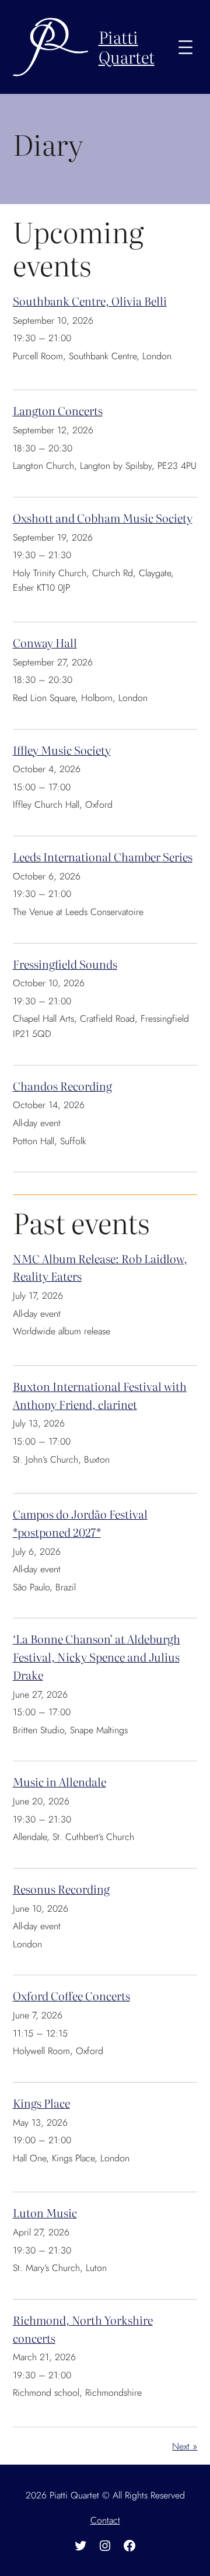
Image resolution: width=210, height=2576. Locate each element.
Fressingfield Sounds (65, 964)
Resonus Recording (61, 1889)
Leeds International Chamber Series (103, 856)
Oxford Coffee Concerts (71, 1995)
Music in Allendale (60, 1781)
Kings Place (41, 2103)
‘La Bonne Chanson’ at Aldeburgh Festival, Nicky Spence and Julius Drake (97, 1656)
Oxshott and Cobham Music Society (103, 518)
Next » (185, 2446)
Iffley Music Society (62, 750)
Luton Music (45, 2212)
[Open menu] (185, 47)
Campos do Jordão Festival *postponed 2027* (80, 1523)
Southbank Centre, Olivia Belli (90, 301)
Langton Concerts (58, 410)
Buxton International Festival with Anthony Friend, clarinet (100, 1395)
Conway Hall (45, 642)
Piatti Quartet (127, 47)
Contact (105, 2520)
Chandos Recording (62, 1086)
